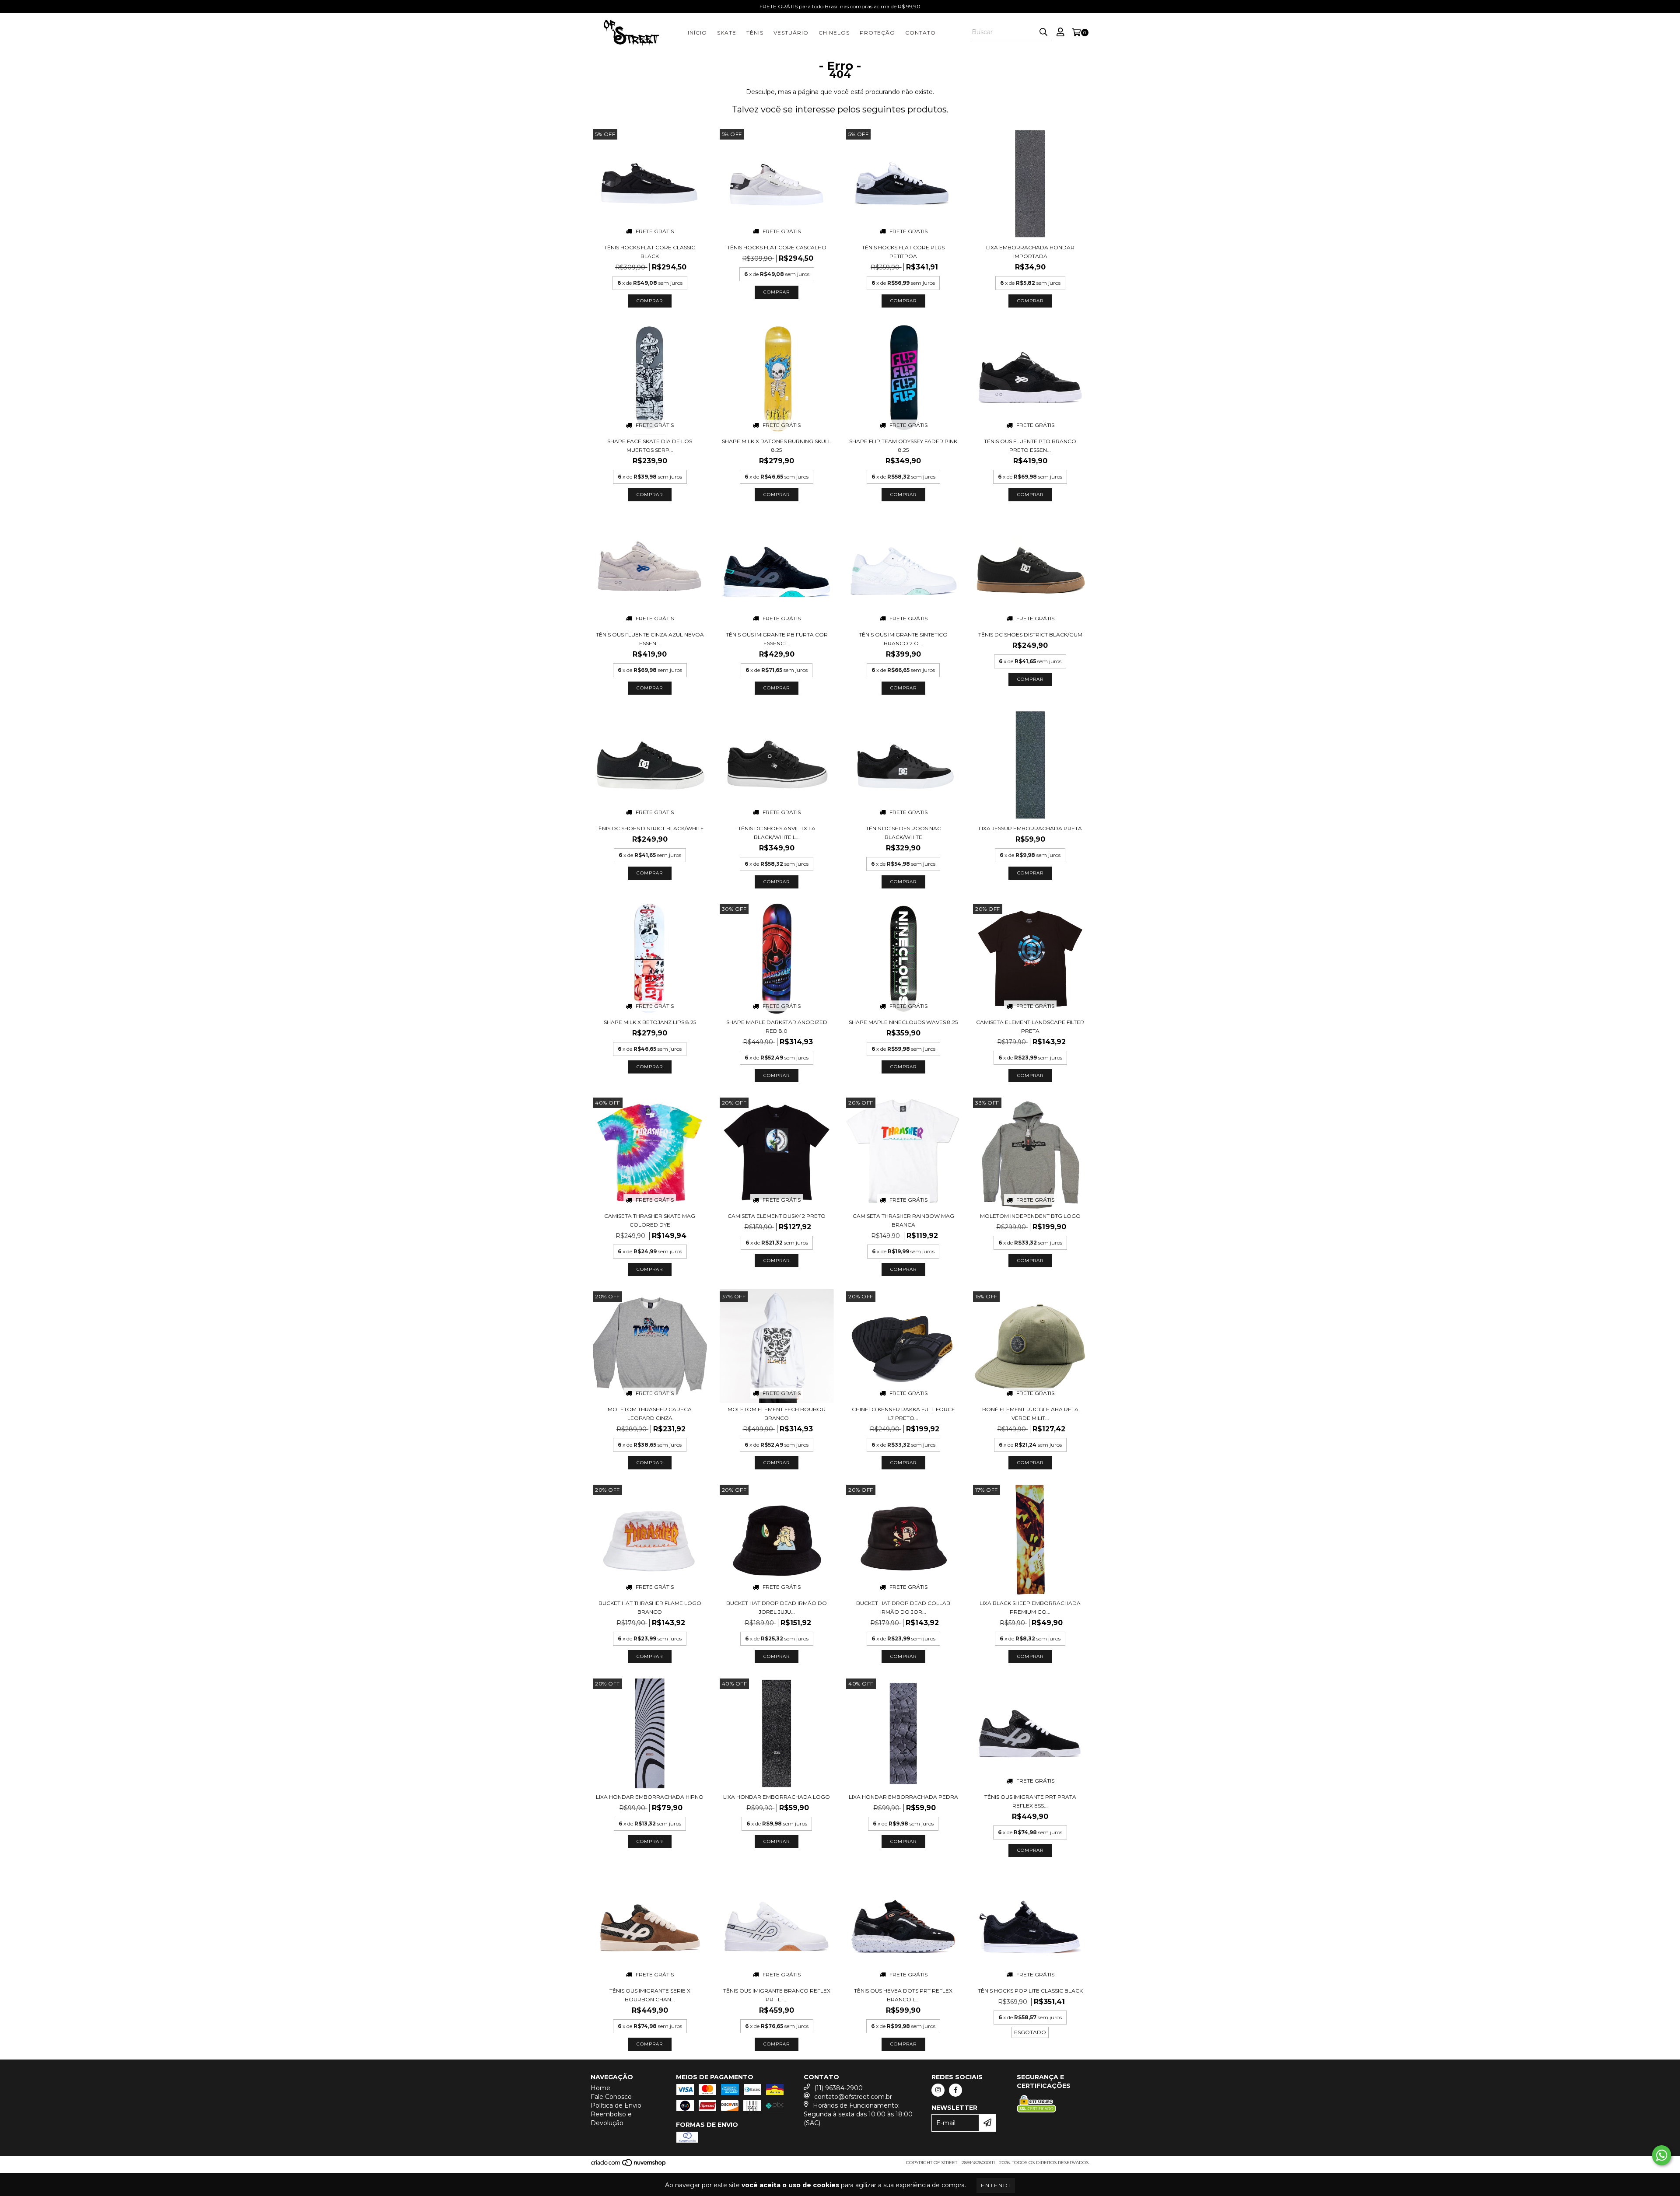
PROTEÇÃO (877, 33)
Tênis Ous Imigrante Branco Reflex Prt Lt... (777, 1995)
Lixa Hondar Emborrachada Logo (777, 1797)
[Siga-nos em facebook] (955, 2090)
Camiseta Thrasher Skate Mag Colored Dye (650, 1220)
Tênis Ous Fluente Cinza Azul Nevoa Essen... (650, 639)
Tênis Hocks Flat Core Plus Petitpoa (903, 252)
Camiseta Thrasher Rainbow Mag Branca (903, 1220)
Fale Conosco (611, 2097)
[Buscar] (1043, 32)
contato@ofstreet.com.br (853, 2097)
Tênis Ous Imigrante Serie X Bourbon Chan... (650, 1995)
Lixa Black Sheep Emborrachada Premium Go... (1030, 1607)
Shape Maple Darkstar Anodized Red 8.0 (777, 1026)
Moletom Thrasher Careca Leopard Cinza (650, 1414)
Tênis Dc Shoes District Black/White (650, 828)
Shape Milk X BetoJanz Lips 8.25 (650, 1022)
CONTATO (920, 33)
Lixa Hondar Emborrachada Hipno (650, 1797)
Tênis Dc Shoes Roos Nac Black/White (903, 833)
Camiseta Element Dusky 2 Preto (777, 1216)
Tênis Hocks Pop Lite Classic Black (1030, 1991)
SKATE (727, 33)
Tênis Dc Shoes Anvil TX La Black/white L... (777, 833)
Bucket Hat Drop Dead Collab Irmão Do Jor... (903, 1607)
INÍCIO (697, 33)
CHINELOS (834, 33)
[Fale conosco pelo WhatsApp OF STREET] (1662, 2155)
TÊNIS (755, 33)
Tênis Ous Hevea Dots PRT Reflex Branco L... (903, 1995)
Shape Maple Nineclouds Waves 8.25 (903, 1022)
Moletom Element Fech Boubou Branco (777, 1414)
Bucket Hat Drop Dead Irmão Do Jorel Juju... (777, 1607)
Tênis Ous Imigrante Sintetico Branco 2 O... (903, 639)
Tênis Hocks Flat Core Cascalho (777, 247)
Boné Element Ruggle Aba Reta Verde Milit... (1030, 1414)
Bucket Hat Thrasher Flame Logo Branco (650, 1607)
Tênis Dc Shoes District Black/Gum (1030, 635)
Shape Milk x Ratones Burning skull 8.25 (777, 446)
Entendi (996, 2185)
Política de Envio (616, 2105)
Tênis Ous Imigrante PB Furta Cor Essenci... (777, 639)
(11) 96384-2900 (838, 2088)
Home (600, 2088)
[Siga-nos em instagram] (938, 2090)
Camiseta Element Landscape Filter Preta (1030, 1026)
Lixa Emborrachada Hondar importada (1030, 252)
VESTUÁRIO (791, 33)
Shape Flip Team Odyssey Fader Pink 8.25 (903, 446)
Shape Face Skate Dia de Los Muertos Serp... (650, 446)
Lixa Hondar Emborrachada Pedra (903, 1797)
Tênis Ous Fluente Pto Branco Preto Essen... (1030, 446)
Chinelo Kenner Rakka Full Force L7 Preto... (903, 1414)
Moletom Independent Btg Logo (1030, 1216)
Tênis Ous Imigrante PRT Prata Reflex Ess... (1030, 1801)
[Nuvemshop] (629, 2165)
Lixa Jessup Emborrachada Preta (1030, 828)
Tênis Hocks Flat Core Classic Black (650, 252)
